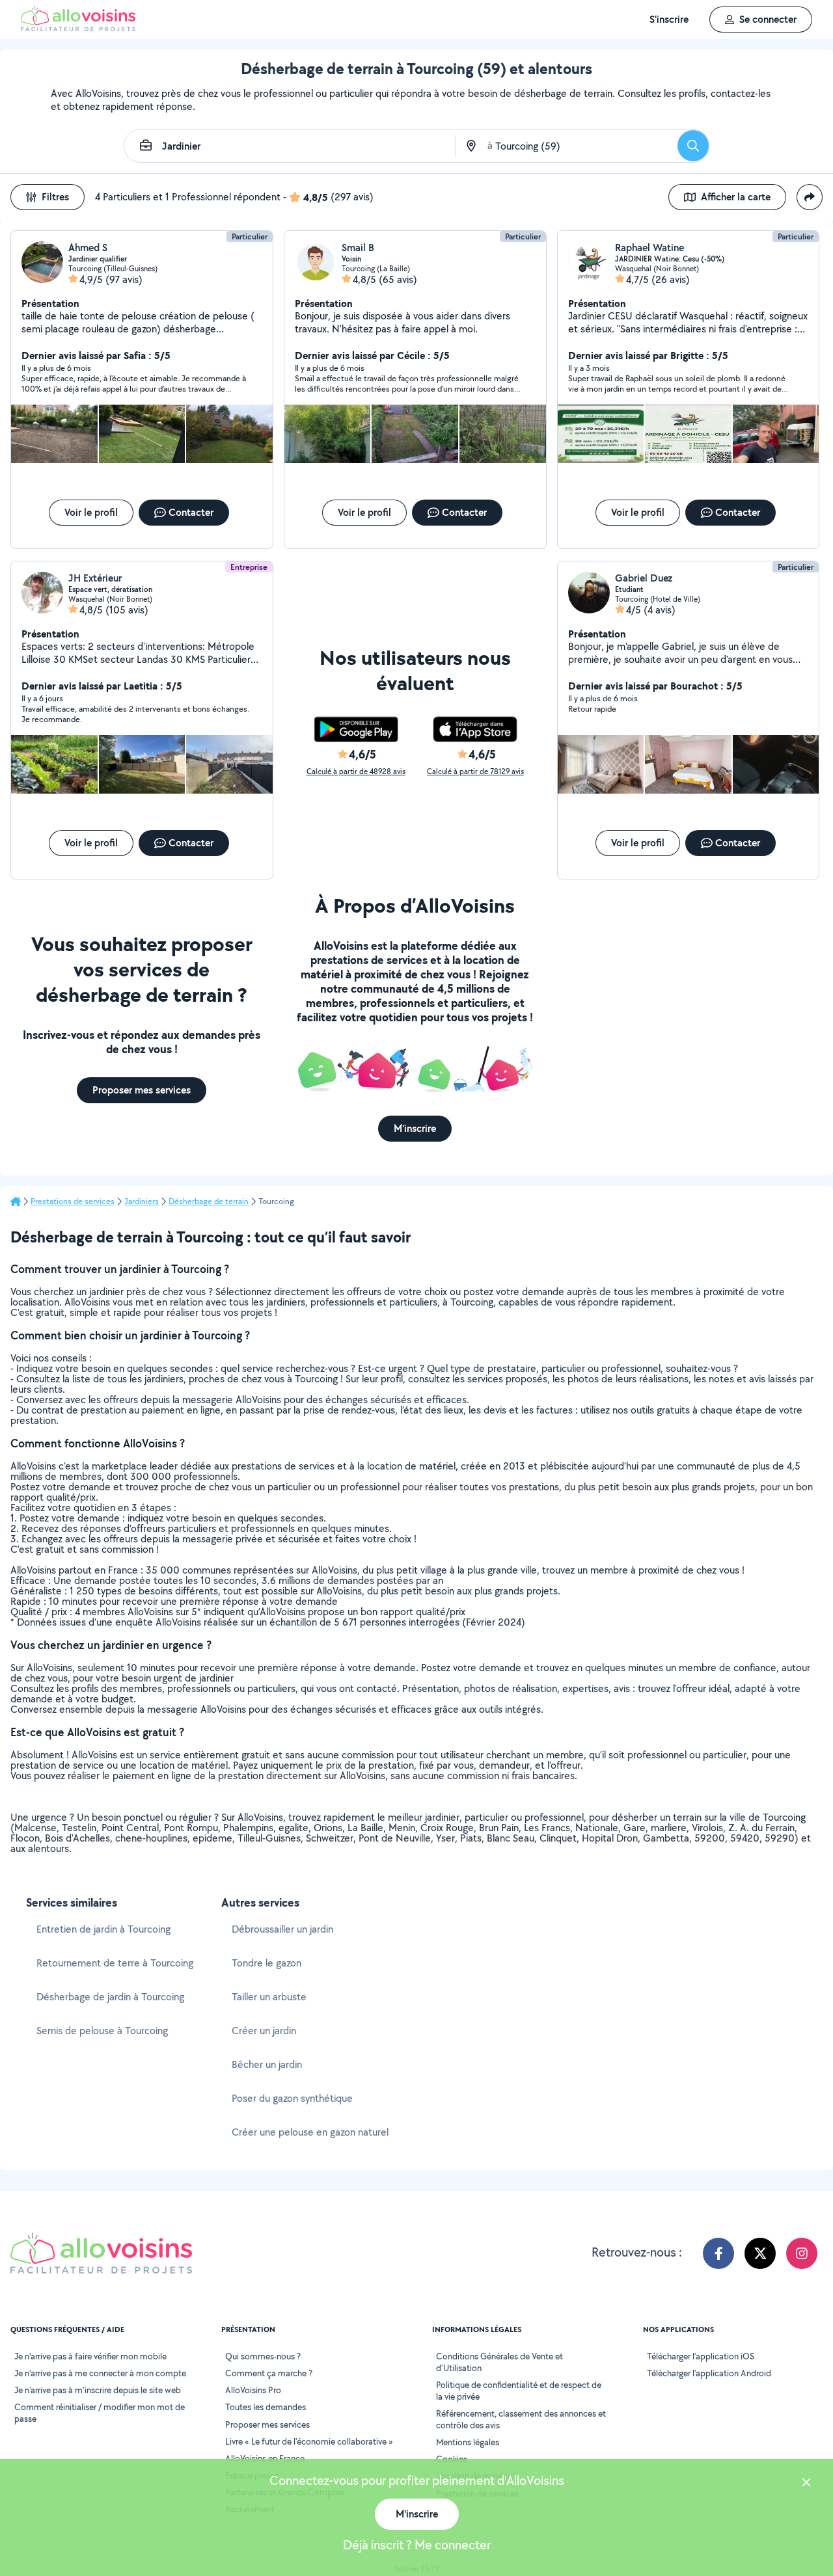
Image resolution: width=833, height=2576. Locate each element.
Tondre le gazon (266, 1963)
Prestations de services (73, 1201)
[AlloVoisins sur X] (760, 2253)
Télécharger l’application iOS (701, 2356)
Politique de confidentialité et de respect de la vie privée (519, 2391)
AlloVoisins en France (265, 2458)
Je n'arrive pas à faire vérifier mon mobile (90, 2356)
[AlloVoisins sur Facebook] (718, 2253)
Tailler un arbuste (269, 1997)
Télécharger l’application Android (709, 2373)
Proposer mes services (267, 2424)
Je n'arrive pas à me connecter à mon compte (100, 2373)
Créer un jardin (264, 2031)
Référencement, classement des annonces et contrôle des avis (521, 2419)
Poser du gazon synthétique (292, 2098)
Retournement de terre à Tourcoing (115, 1963)
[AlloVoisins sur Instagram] (802, 2253)
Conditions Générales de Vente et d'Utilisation (499, 2362)
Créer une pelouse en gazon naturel (310, 2132)
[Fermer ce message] (806, 2484)
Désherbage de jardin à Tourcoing (110, 1997)
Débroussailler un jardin (282, 1929)
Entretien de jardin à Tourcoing (103, 1929)
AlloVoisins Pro (253, 2390)
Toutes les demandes (266, 2407)
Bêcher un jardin (267, 2064)
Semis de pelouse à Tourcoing (102, 2031)
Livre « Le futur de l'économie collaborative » (309, 2441)
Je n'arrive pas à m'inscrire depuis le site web (98, 2390)
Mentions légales (468, 2442)
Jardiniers (142, 1201)
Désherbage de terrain (209, 1201)
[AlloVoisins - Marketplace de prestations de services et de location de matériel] (78, 28)
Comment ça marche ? (269, 2373)
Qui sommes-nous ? (263, 2356)
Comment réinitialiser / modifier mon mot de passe (100, 2413)
